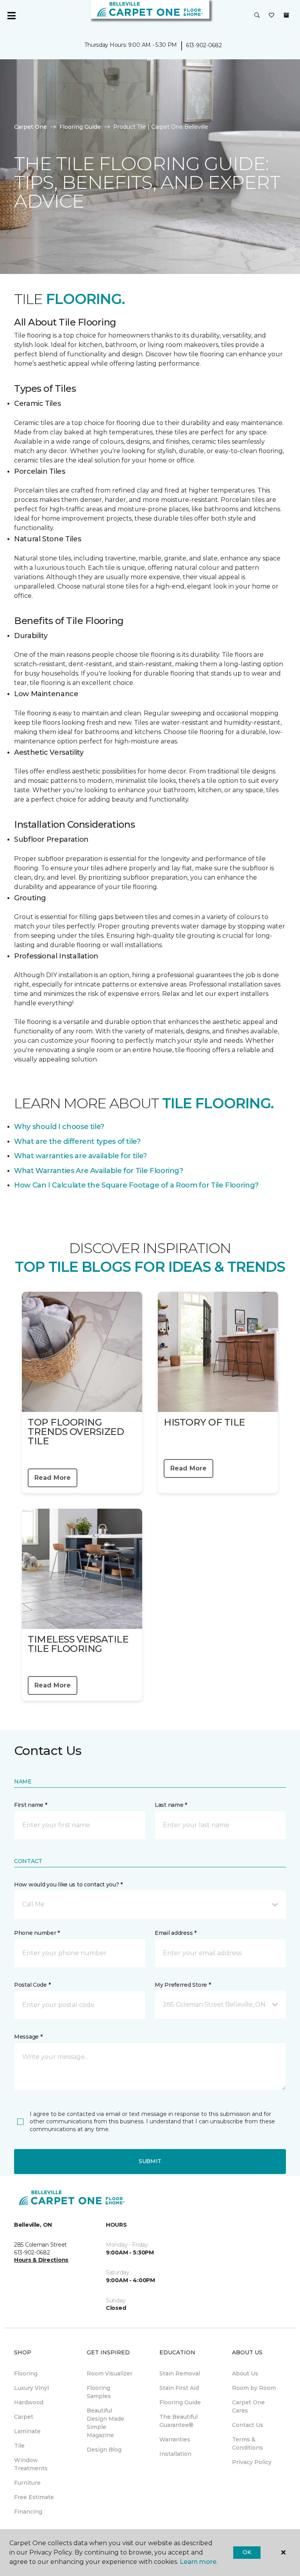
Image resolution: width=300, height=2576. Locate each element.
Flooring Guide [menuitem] (180, 2402)
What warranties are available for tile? (80, 1156)
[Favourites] (271, 16)
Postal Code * (32, 1985)
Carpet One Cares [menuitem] (248, 2406)
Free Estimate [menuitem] (34, 2497)
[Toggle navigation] (11, 16)
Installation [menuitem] (175, 2454)
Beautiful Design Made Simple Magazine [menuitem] (105, 2423)
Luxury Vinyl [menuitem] (31, 2388)
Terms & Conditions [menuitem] (247, 2444)
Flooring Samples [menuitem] (99, 2392)
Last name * (171, 1805)
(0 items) (286, 15)
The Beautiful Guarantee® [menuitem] (179, 2421)
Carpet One (30, 127)
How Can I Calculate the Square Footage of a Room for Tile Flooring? (136, 1185)
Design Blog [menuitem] (104, 2450)
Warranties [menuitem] (175, 2439)
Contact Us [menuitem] (248, 2425)
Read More (53, 1478)
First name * (31, 1805)
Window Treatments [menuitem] (31, 2464)
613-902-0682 (204, 45)
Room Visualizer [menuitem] (110, 2373)
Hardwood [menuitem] (29, 2402)
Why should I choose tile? (59, 1127)
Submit (150, 2161)
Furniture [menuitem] (27, 2483)
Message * (28, 2037)
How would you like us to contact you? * (68, 1884)
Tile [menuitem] (19, 2446)
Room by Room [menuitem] (254, 2388)
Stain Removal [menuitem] (180, 2373)
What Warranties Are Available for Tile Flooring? (99, 1171)
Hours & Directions (41, 2260)
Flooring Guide (80, 127)
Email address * (176, 1933)
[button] (257, 16)
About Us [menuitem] (245, 2373)
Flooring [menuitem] (26, 2373)
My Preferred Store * (183, 1985)
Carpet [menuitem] (24, 2417)
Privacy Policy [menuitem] (252, 2462)
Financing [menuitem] (28, 2512)
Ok (247, 2552)
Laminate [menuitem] (27, 2431)
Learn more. (199, 2562)
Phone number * (37, 1933)
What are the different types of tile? (77, 1141)
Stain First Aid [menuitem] (179, 2388)
